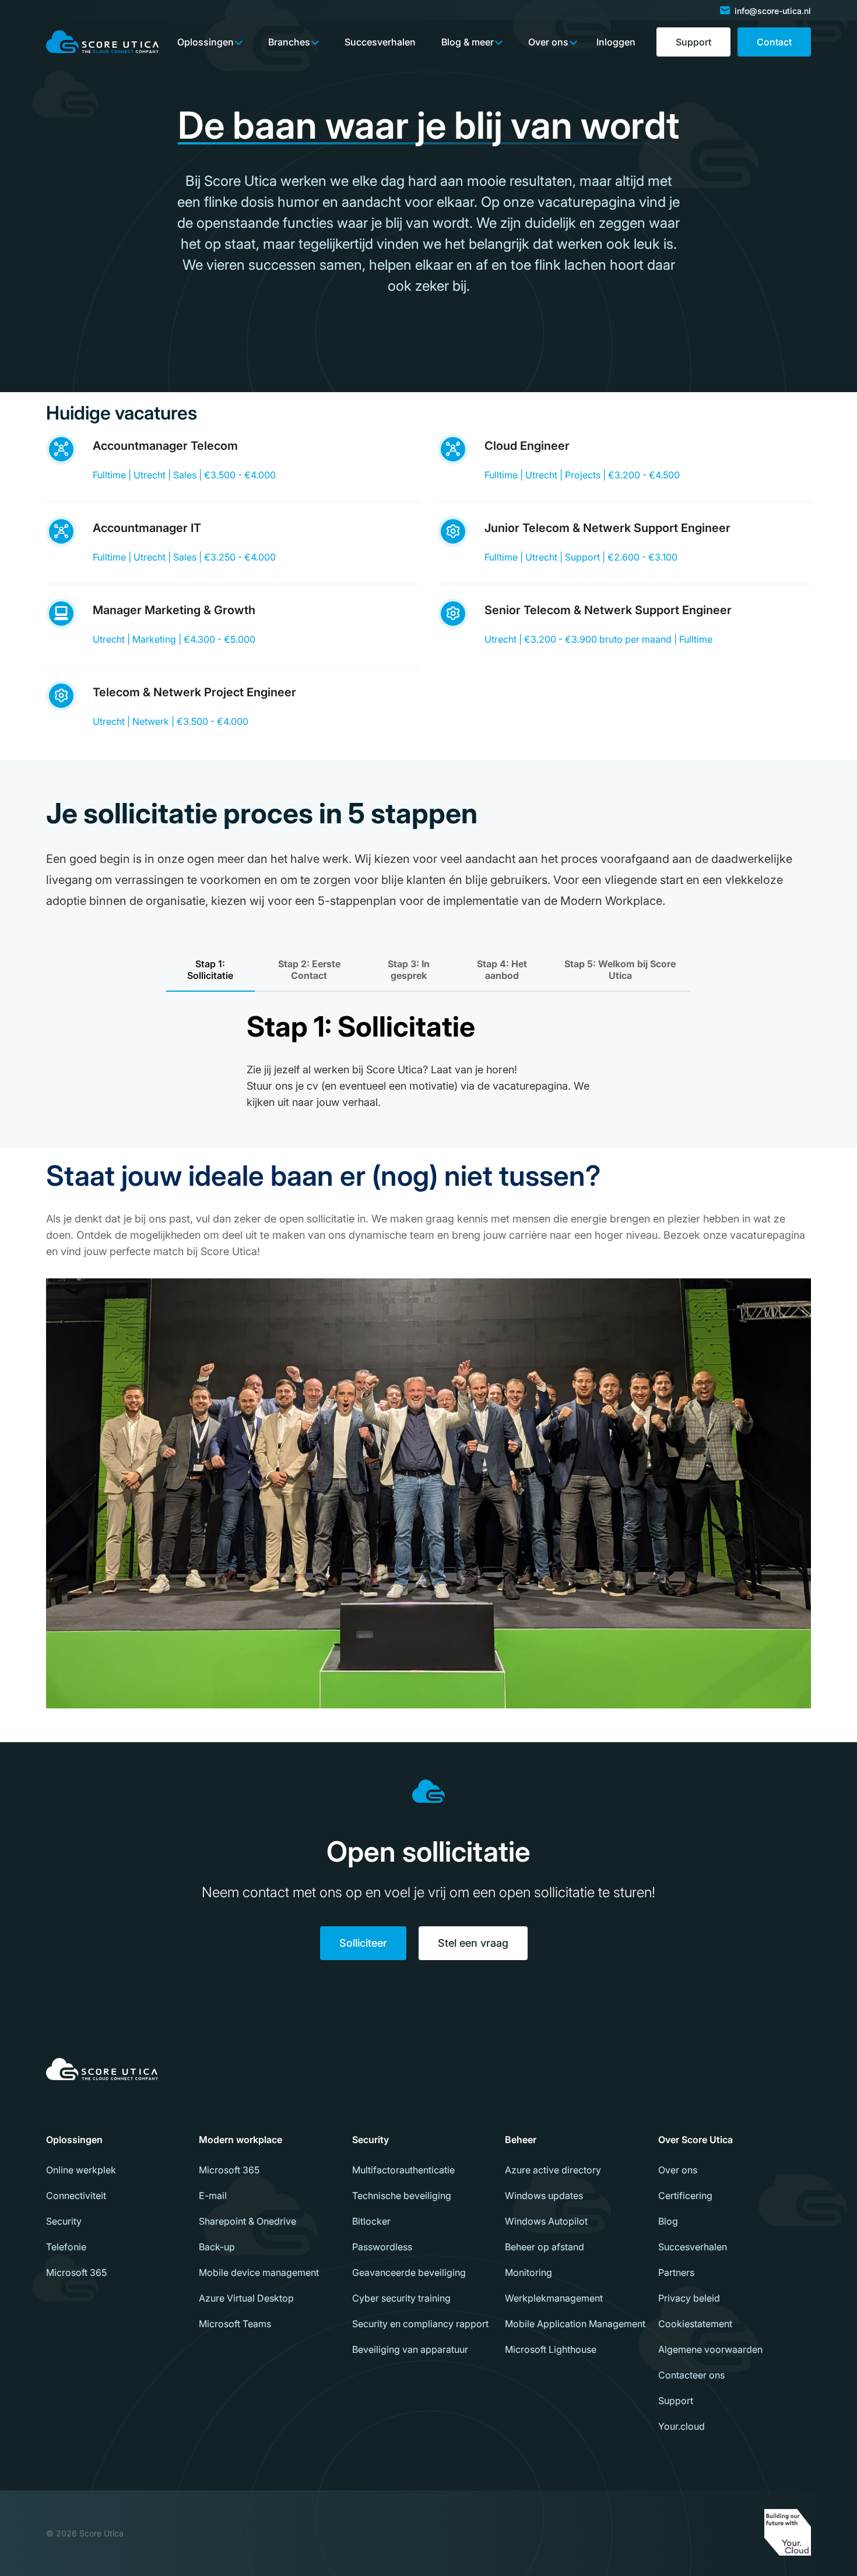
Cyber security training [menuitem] (401, 2298)
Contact (774, 42)
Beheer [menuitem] (521, 2140)
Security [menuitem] (64, 2221)
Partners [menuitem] (676, 2272)
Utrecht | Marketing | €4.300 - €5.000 (174, 639)
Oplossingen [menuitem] (74, 2140)
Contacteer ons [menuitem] (691, 2375)
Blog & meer (468, 42)
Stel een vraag (473, 1943)
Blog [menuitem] (668, 2221)
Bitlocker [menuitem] (371, 2221)
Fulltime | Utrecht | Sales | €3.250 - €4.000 (184, 557)
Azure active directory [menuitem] (553, 2170)
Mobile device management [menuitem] (259, 2272)
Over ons (548, 42)
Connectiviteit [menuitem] (76, 2196)
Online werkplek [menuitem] (81, 2170)
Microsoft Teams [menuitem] (235, 2324)
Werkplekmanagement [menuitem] (554, 2298)
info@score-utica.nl (773, 11)
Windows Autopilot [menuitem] (546, 2221)
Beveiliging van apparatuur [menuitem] (410, 2349)
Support (693, 42)
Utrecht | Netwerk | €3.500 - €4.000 (171, 721)
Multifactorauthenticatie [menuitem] (403, 2170)
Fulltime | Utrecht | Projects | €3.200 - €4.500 (582, 475)
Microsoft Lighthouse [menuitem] (551, 2349)
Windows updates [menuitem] (544, 2196)
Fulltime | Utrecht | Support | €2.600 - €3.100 (581, 557)
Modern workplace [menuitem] (240, 2140)
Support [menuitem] (676, 2401)
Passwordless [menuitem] (382, 2247)
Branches (289, 42)
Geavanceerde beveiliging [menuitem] (409, 2272)
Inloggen (616, 42)
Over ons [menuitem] (678, 2170)
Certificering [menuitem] (685, 2196)
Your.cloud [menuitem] (682, 2426)
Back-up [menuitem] (217, 2247)
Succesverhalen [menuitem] (693, 2247)
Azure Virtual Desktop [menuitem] (246, 2298)
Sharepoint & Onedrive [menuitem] (247, 2221)
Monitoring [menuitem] (528, 2272)
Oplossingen (206, 42)
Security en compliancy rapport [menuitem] (420, 2324)
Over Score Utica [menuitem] (696, 2140)
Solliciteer (363, 1943)
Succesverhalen (380, 42)
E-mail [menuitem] (213, 2196)
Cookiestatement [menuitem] (695, 2324)
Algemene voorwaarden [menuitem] (710, 2349)
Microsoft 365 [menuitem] (76, 2272)
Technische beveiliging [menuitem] (402, 2196)
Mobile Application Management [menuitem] (575, 2324)
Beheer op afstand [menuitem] (545, 2247)
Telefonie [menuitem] (66, 2247)
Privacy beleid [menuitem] (689, 2298)
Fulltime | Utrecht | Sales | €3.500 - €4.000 (184, 475)
